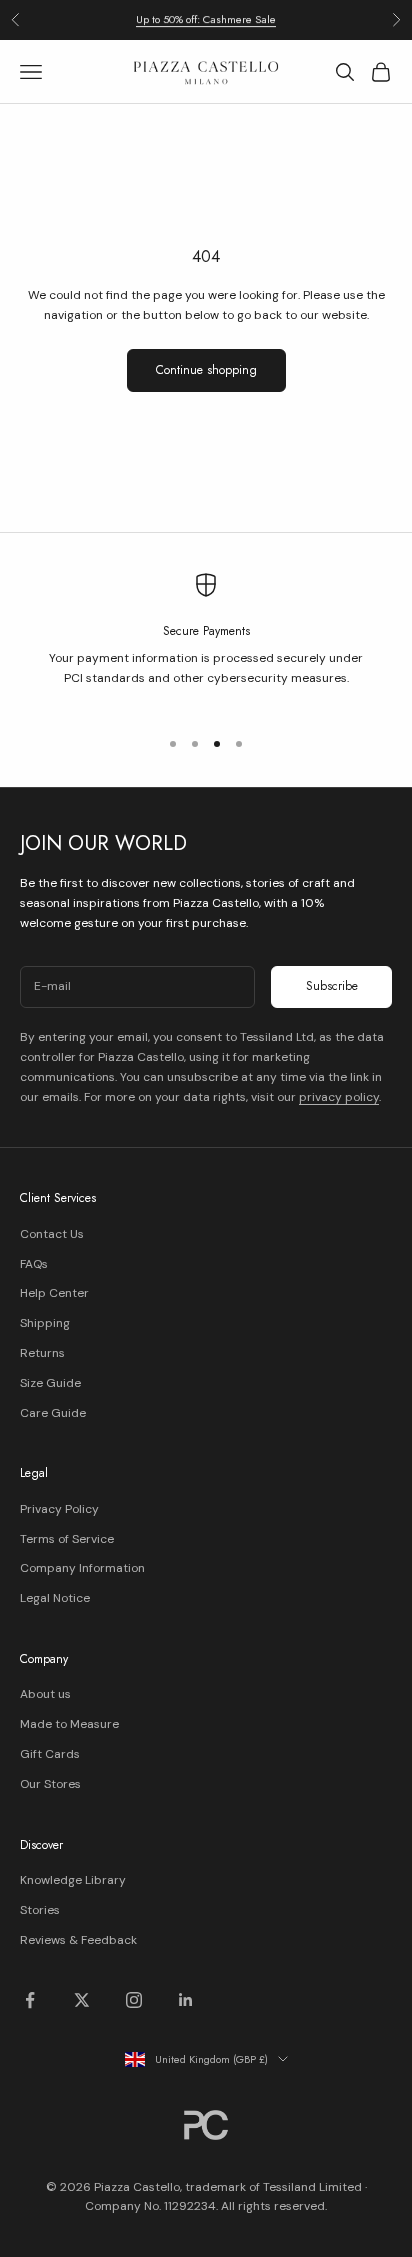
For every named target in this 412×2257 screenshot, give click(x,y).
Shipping (45, 1323)
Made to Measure (69, 1724)
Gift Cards (50, 1754)
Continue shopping (206, 370)
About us (45, 1694)
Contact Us (52, 1234)
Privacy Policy (59, 1509)
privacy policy (339, 1097)
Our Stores (50, 1784)
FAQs (34, 1264)
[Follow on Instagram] (134, 2000)
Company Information (82, 1568)
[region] (206, 641)
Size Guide (50, 1383)
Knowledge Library (73, 1880)
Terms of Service (67, 1539)
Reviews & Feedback (78, 1940)
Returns (42, 1353)
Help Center (54, 1293)
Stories (40, 1910)
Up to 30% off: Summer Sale (206, 27)
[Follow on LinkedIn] (186, 2000)
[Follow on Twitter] (82, 2000)
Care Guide (53, 1413)
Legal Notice (55, 1598)
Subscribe (332, 986)
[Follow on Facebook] (30, 2000)
